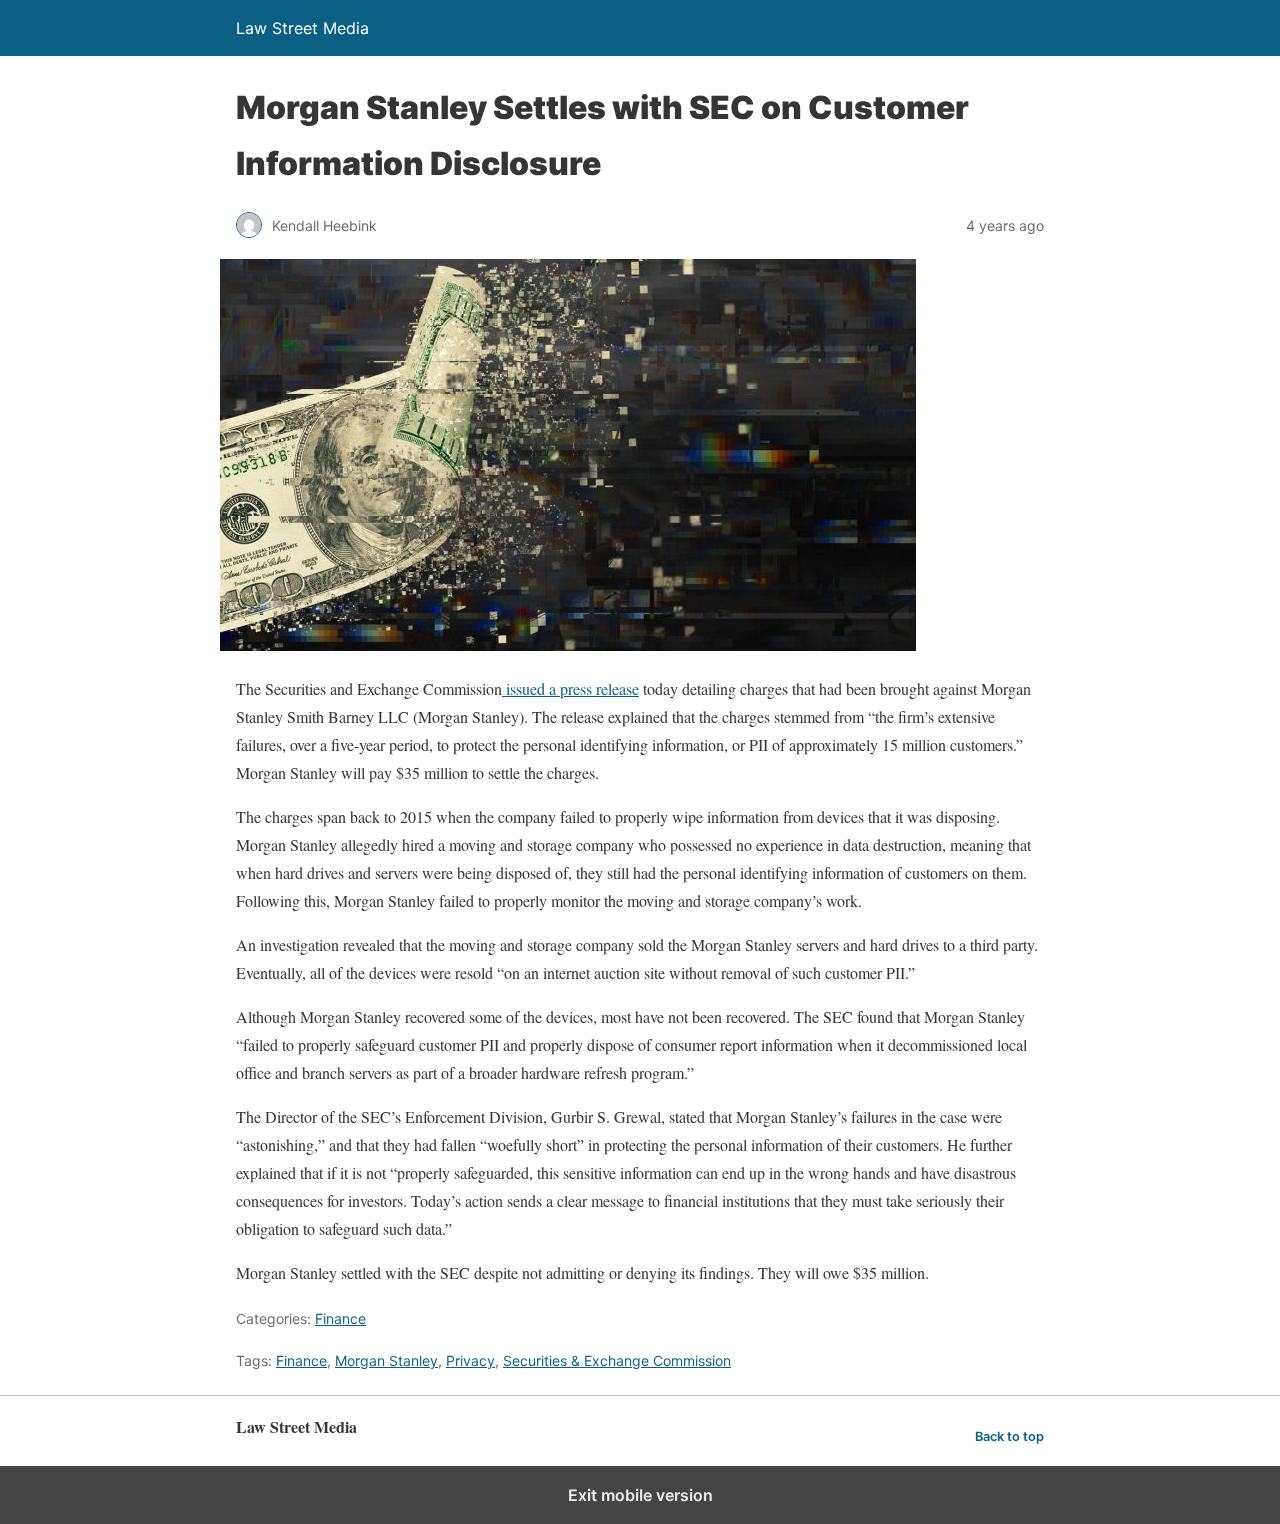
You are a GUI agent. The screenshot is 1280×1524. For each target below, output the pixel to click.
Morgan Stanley (386, 1360)
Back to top (1009, 1436)
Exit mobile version (640, 1495)
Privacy (470, 1360)
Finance (340, 1318)
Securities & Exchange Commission (617, 1360)
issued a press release (570, 688)
